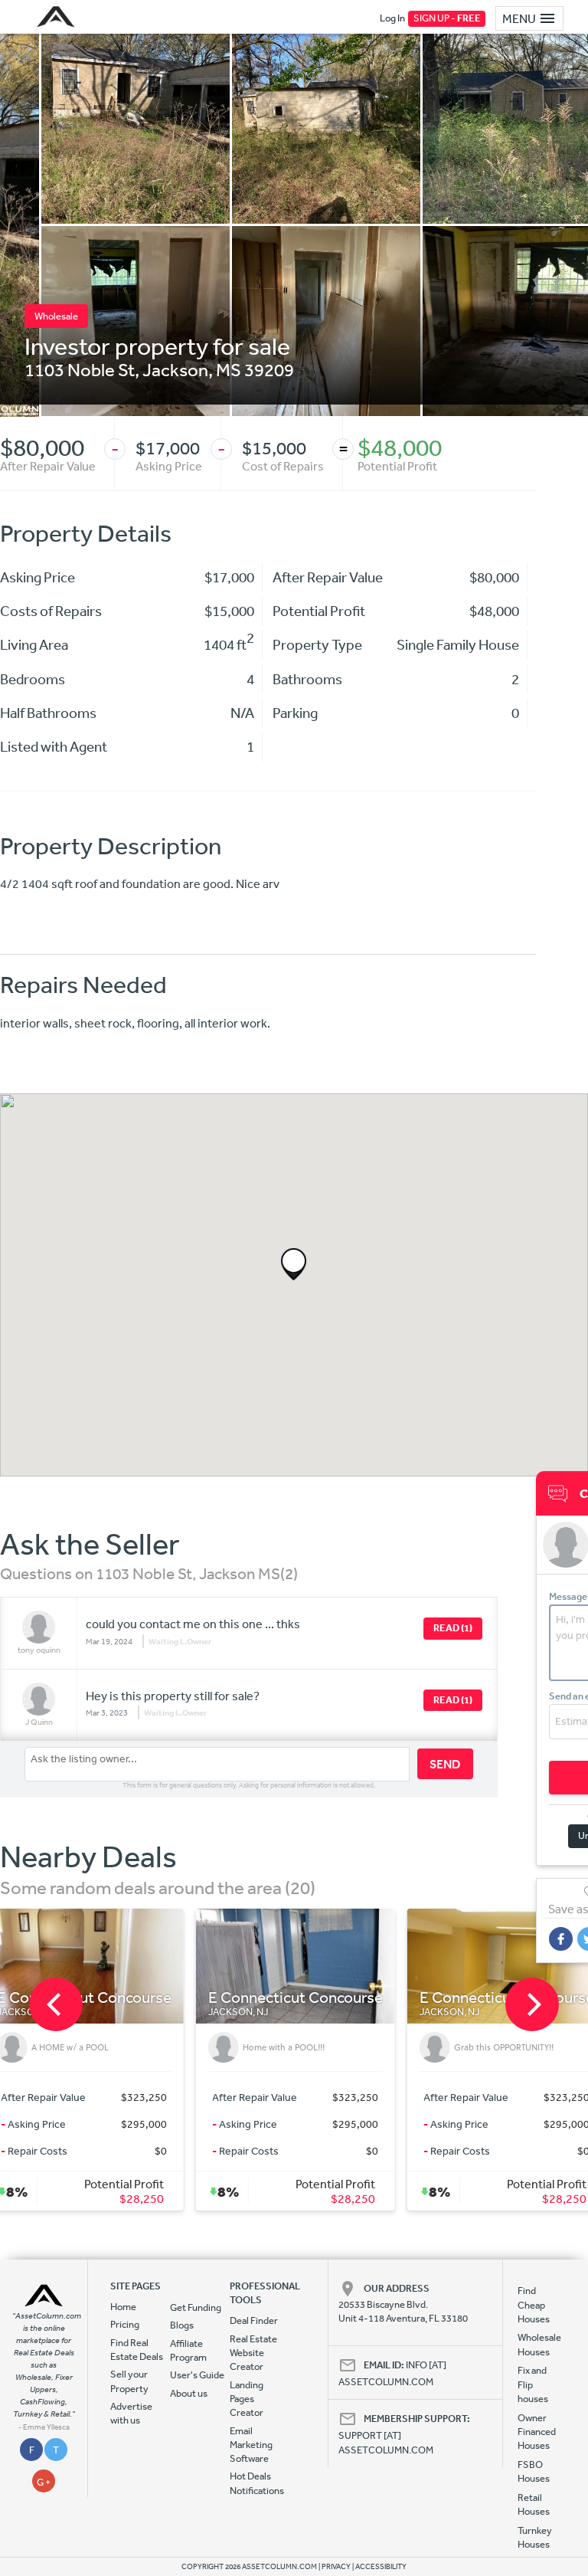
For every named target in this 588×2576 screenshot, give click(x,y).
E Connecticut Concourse (149, 1998)
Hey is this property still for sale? (173, 1696)
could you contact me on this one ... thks (193, 1624)
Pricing (125, 2324)
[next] (532, 2004)
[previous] (56, 2004)
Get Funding (196, 2307)
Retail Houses (534, 2504)
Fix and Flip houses (533, 2384)
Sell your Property (129, 2381)
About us (189, 2393)
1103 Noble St (80, 369)
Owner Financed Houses (535, 2432)
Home (123, 2307)
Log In (392, 18)
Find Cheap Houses (534, 2305)
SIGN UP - (447, 18)
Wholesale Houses (535, 2344)
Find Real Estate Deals (137, 2350)
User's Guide (197, 2375)
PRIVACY (336, 2567)
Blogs (182, 2325)
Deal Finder (254, 2320)
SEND (445, 1764)
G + (44, 2482)
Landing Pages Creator (247, 2399)
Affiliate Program (188, 2350)
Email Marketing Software (251, 2445)
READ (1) (453, 1628)
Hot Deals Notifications (257, 2483)
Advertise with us (131, 2413)
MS (229, 369)
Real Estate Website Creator (253, 2353)
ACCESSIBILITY (381, 2567)
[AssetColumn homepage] (58, 17)
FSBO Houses (534, 2471)
